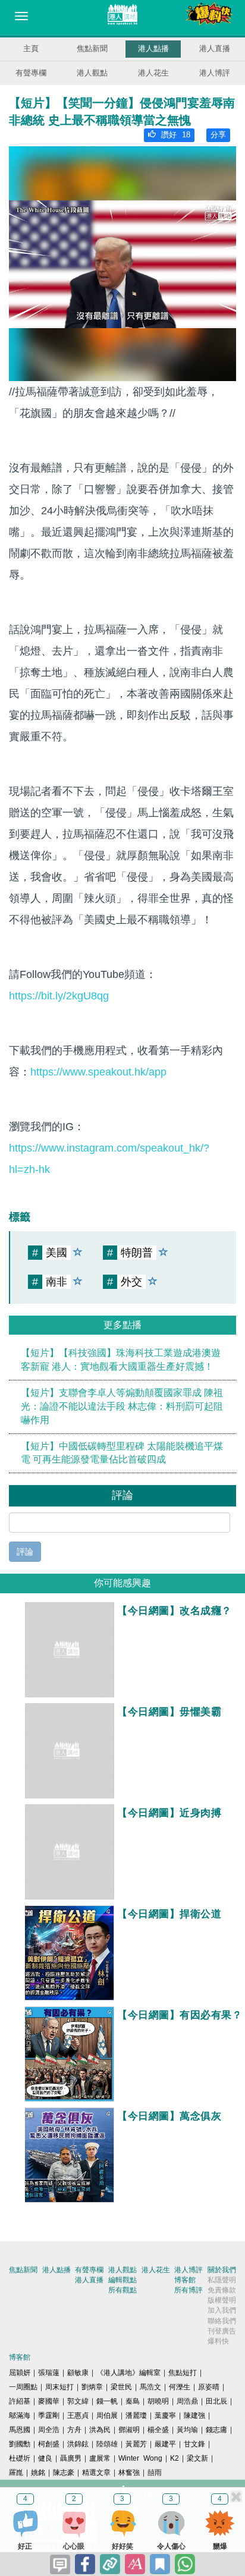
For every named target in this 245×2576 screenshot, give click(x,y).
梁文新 (197, 2458)
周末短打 (59, 2387)
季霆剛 (49, 2415)
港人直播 (215, 48)
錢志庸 (216, 2430)
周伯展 (107, 2415)
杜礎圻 (20, 2458)
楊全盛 (158, 2430)
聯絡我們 (222, 2321)
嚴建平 (165, 2444)
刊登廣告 (222, 2331)
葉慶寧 (165, 2415)
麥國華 (49, 2401)
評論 (25, 1552)
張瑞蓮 (49, 2373)
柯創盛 (49, 2444)
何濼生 (180, 2387)
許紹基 (20, 2401)
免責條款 (222, 2290)
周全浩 (49, 2430)
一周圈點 (23, 2387)
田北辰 (216, 2401)
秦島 (133, 2401)
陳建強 (194, 2415)
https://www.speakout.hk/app (98, 1072)
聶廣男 (71, 2458)
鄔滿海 (20, 2415)
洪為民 (100, 2430)
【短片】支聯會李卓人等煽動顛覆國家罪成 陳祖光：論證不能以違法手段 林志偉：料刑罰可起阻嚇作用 (122, 1406)
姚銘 (38, 2473)
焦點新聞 (92, 48)
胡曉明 (158, 2401)
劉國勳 (20, 2444)
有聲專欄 (31, 73)
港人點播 (153, 48)
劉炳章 (92, 2387)
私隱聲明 (222, 2280)
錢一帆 (107, 2401)
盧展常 (100, 2458)
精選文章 (96, 2473)
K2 (175, 2458)
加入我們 (222, 2310)
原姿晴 (209, 2387)
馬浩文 (150, 2387)
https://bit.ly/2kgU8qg (59, 996)
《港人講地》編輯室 (128, 2373)
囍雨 (155, 2473)
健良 (45, 2458)
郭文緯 (78, 2401)
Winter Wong (140, 2458)
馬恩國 (20, 2430)
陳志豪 (64, 2473)
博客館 (185, 2280)
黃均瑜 (187, 2430)
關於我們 (222, 2270)
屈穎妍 (20, 2373)
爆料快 (218, 2341)
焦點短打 (183, 2373)
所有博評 (189, 2290)
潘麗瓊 (136, 2415)
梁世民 (121, 2387)
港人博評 (215, 73)
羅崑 (16, 2473)
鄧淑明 (129, 2430)
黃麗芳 (136, 2444)
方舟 (74, 2430)
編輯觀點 (122, 2280)
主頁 (31, 48)
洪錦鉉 (78, 2444)
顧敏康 (78, 2373)
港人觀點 (92, 73)
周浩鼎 (187, 2401)
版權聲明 (222, 2300)
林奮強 (129, 2473)
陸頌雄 (107, 2444)
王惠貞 (78, 2415)
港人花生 (153, 73)
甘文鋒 (194, 2444)
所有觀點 (122, 2290)
